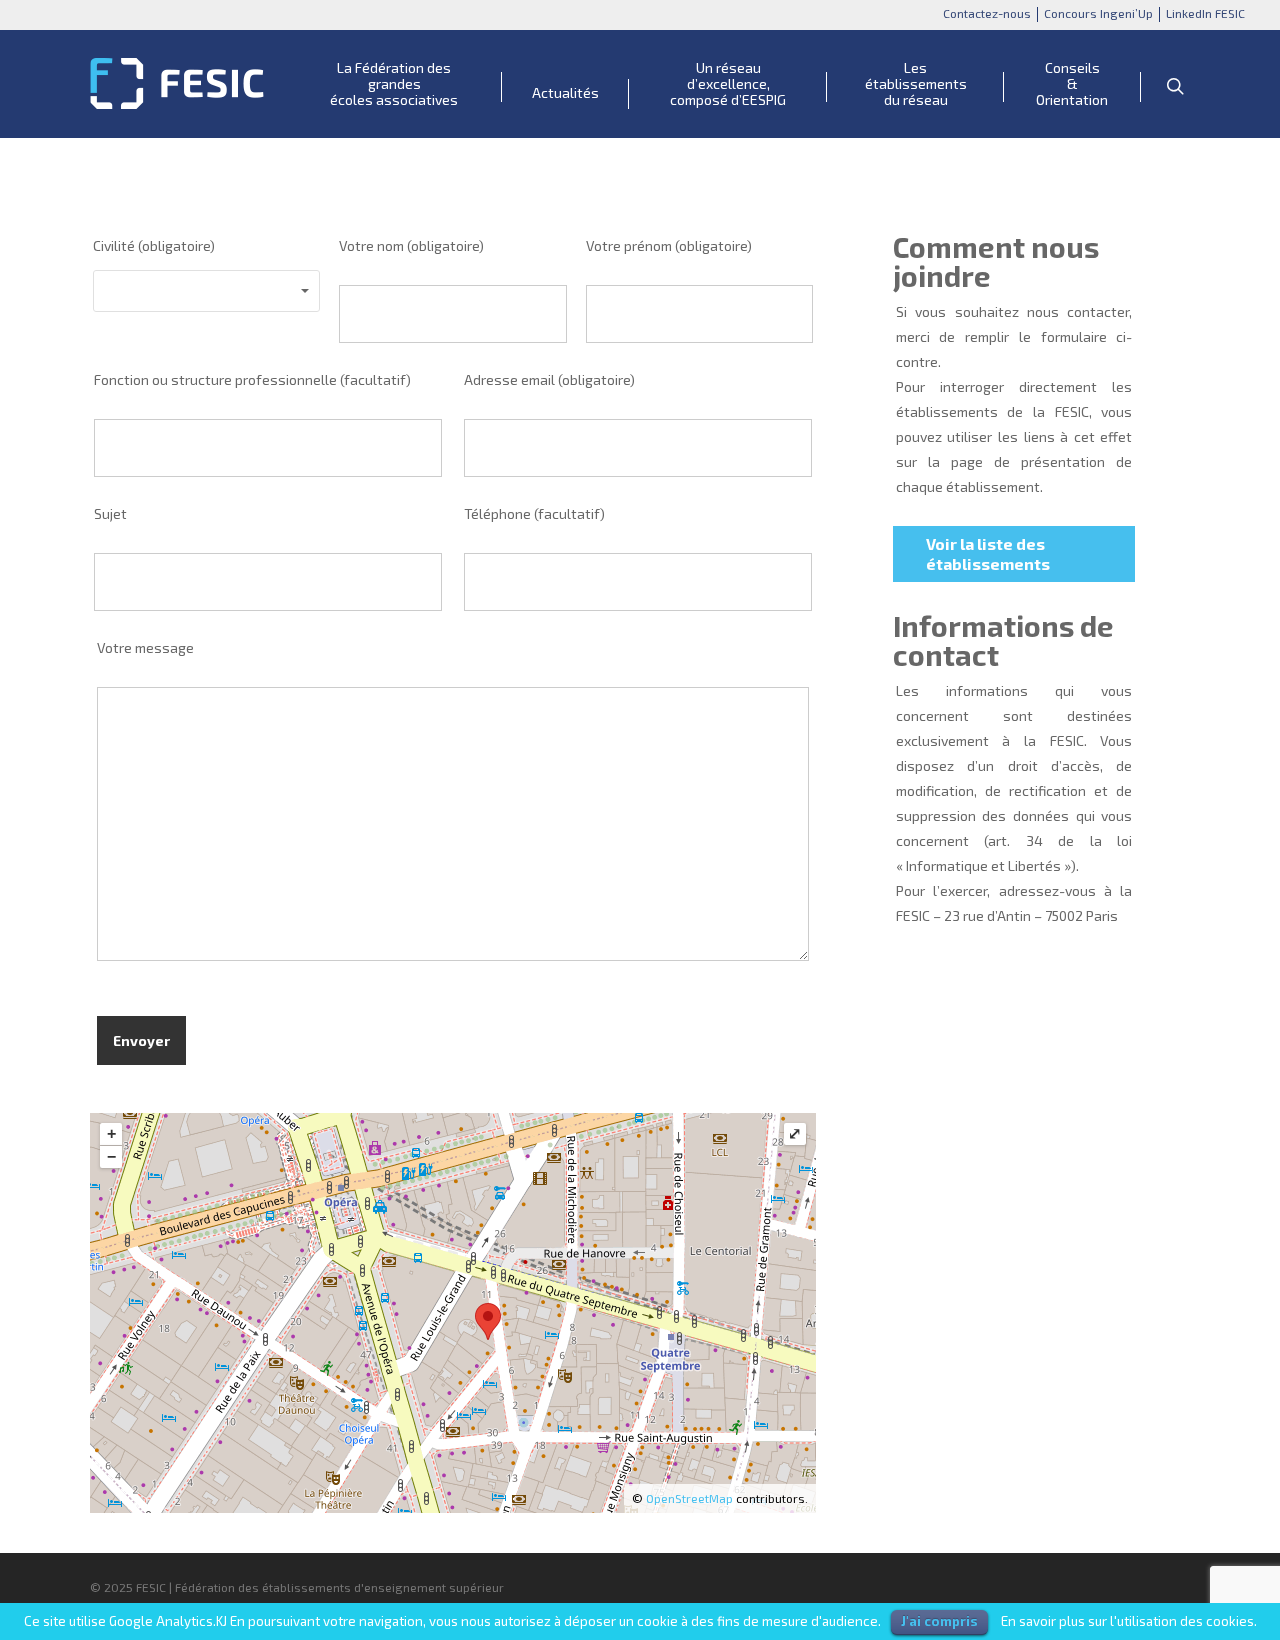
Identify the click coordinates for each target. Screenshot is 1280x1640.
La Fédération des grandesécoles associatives (394, 84)
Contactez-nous (987, 13)
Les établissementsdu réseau (916, 84)
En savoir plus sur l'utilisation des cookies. (1129, 1621)
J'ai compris (939, 1621)
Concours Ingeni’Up (1098, 13)
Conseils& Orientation (1072, 84)
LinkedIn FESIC (1205, 13)
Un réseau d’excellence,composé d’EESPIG (728, 84)
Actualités (565, 92)
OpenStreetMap (689, 1498)
